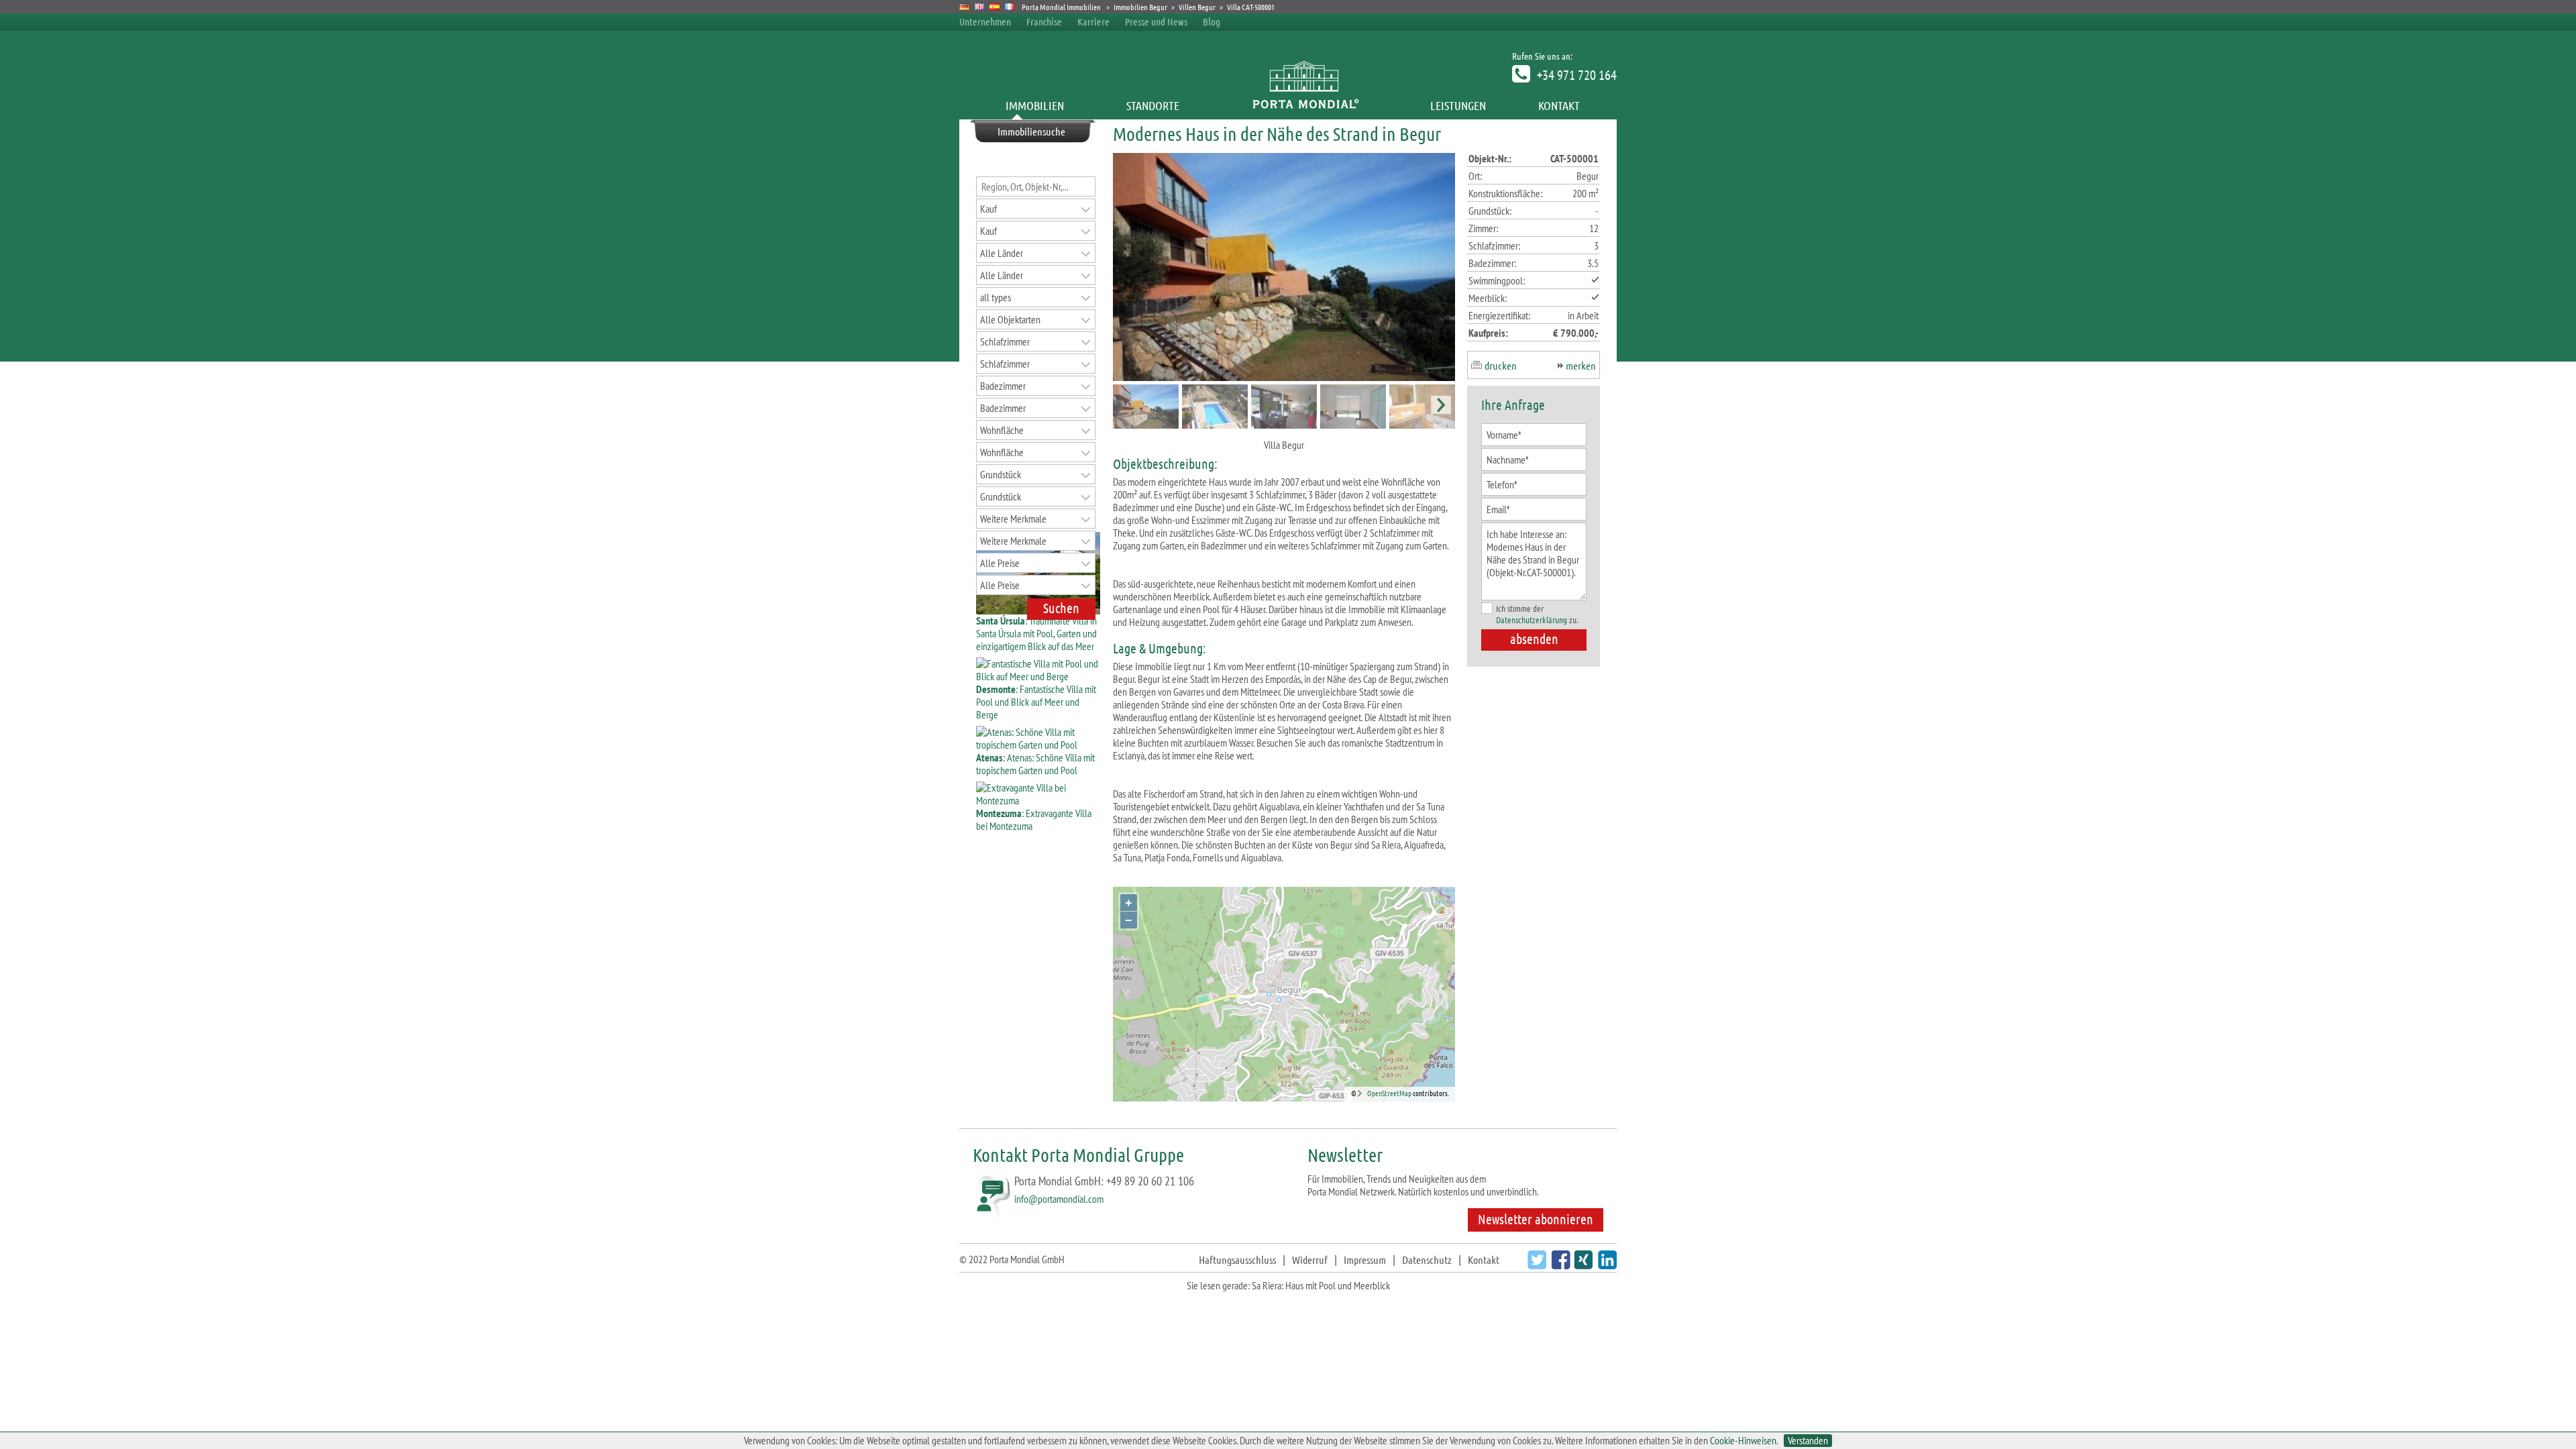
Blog (1212, 21)
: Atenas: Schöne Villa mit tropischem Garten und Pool (1035, 764)
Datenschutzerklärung (1532, 620)
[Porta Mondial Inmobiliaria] (995, 7)
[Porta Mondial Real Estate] (980, 7)
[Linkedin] (1606, 1265)
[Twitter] (1535, 1265)
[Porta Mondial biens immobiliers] (1010, 7)
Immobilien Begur (1140, 7)
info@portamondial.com (1059, 1199)
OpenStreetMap (1389, 1093)
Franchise (1044, 21)
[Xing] (1581, 1265)
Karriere (1093, 21)
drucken (1501, 365)
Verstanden (1808, 1441)
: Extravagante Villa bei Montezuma (1034, 819)
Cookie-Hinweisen (1743, 1440)
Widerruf (1310, 1259)
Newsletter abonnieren (1536, 1219)
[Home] (1305, 105)
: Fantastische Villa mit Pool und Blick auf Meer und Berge (1036, 702)
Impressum (1365, 1259)
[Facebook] (1559, 1265)
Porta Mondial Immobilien (1062, 7)
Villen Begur (1197, 7)
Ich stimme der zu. (1537, 614)
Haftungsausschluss (1237, 1259)
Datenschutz (1427, 1259)
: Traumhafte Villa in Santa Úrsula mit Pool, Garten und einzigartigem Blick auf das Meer (1036, 633)
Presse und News (1156, 21)
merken (1581, 365)
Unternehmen (985, 21)
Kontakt (1559, 105)
